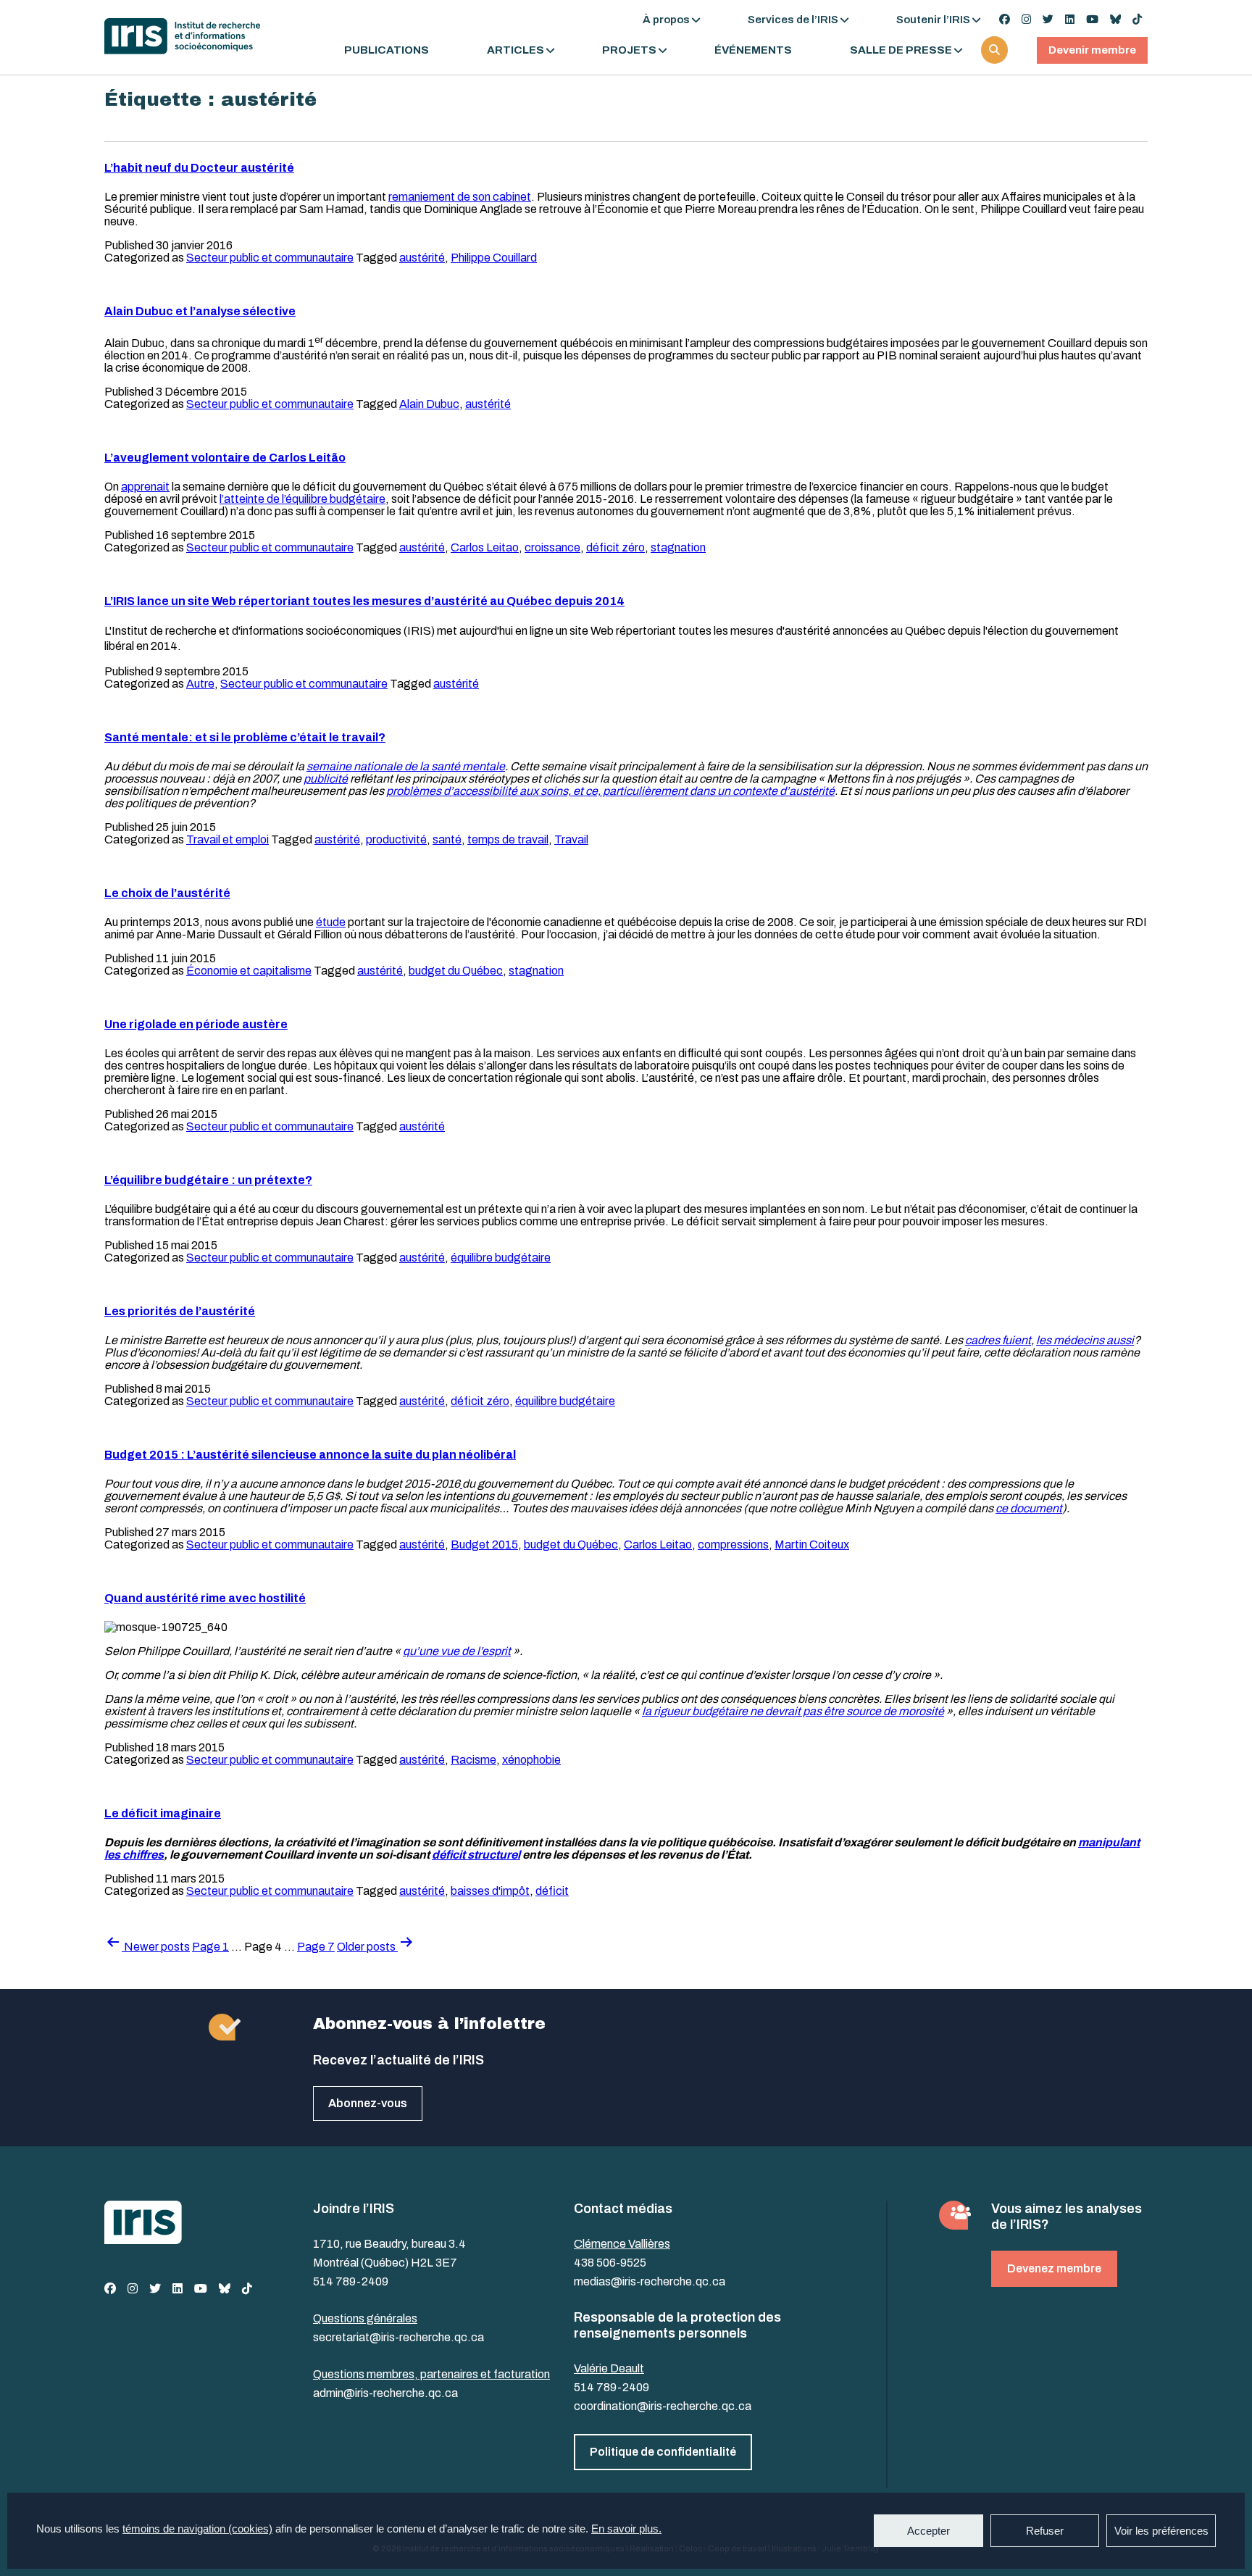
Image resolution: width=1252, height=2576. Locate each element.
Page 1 (210, 1947)
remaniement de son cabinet (460, 197)
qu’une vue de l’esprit (457, 1651)
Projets (629, 50)
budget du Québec (456, 971)
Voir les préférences (1161, 2531)
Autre (200, 684)
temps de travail (508, 839)
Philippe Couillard (494, 258)
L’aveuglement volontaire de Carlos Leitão (225, 458)
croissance (552, 547)
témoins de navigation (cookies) (197, 2529)
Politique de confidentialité (663, 2452)
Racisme (473, 1760)
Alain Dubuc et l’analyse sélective (200, 311)
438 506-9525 (610, 2263)
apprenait (145, 487)
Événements (753, 50)
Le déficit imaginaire (163, 1813)
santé (447, 839)
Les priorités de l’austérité (180, 1311)
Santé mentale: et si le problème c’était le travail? (245, 737)
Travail (571, 839)
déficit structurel (476, 1855)
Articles (516, 50)
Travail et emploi (228, 839)
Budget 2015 (484, 1545)
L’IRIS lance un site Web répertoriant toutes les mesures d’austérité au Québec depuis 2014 (364, 601)
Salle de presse (901, 50)
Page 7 (316, 1947)
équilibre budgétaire (501, 1258)
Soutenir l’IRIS (933, 20)
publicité (326, 779)
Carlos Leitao (485, 547)
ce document (1029, 1508)
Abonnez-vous (368, 2103)
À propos (666, 20)
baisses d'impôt (490, 1891)
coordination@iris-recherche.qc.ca (663, 2406)
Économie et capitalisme (249, 971)
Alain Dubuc (429, 404)
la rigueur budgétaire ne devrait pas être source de (770, 1711)
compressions (733, 1545)
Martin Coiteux (812, 1545)
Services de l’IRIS (793, 20)
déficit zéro (615, 547)
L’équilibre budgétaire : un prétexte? (208, 1180)
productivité (396, 839)
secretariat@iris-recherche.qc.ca (398, 2337)
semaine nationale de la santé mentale (406, 766)
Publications (387, 50)
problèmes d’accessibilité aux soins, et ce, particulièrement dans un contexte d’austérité (610, 791)
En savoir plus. (626, 2529)
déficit (552, 1891)
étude (331, 922)
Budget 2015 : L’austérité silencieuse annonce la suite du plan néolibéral (310, 1455)
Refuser (1045, 2531)
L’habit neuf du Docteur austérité (199, 168)
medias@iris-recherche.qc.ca (650, 2281)
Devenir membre (1092, 50)
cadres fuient (998, 1340)
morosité (921, 1711)
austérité (422, 258)
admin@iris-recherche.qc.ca (385, 2393)
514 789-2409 (351, 2281)
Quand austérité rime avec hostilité (205, 1598)
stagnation (678, 547)
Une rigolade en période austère (196, 1024)
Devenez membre (1054, 2268)
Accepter (928, 2531)
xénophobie (531, 1760)
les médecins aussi (1085, 1340)
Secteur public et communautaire (270, 258)
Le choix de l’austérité (167, 893)
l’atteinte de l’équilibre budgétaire (302, 499)
